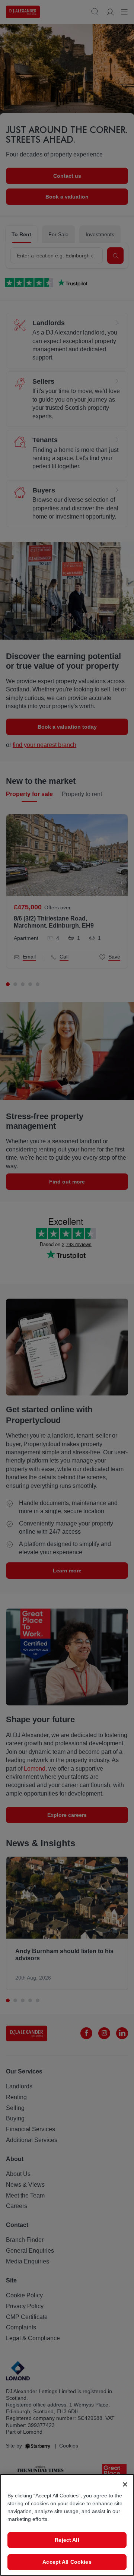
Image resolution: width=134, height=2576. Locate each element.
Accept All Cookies (67, 2562)
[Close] (125, 2484)
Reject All (67, 2540)
